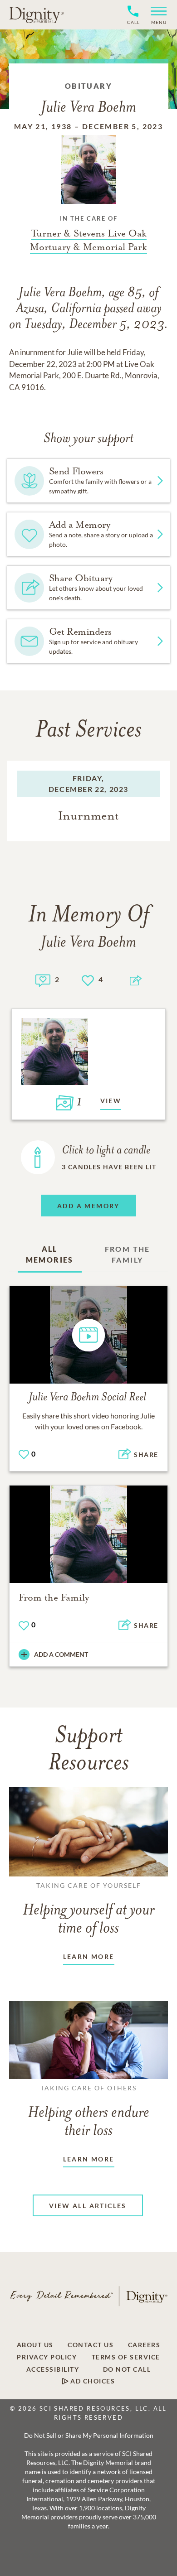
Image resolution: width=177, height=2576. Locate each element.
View (111, 1101)
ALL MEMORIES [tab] (50, 1254)
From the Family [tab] (128, 1254)
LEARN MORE (89, 1956)
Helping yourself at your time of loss (88, 1909)
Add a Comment (61, 1654)
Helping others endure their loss (88, 2112)
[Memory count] (43, 979)
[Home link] (36, 14)
